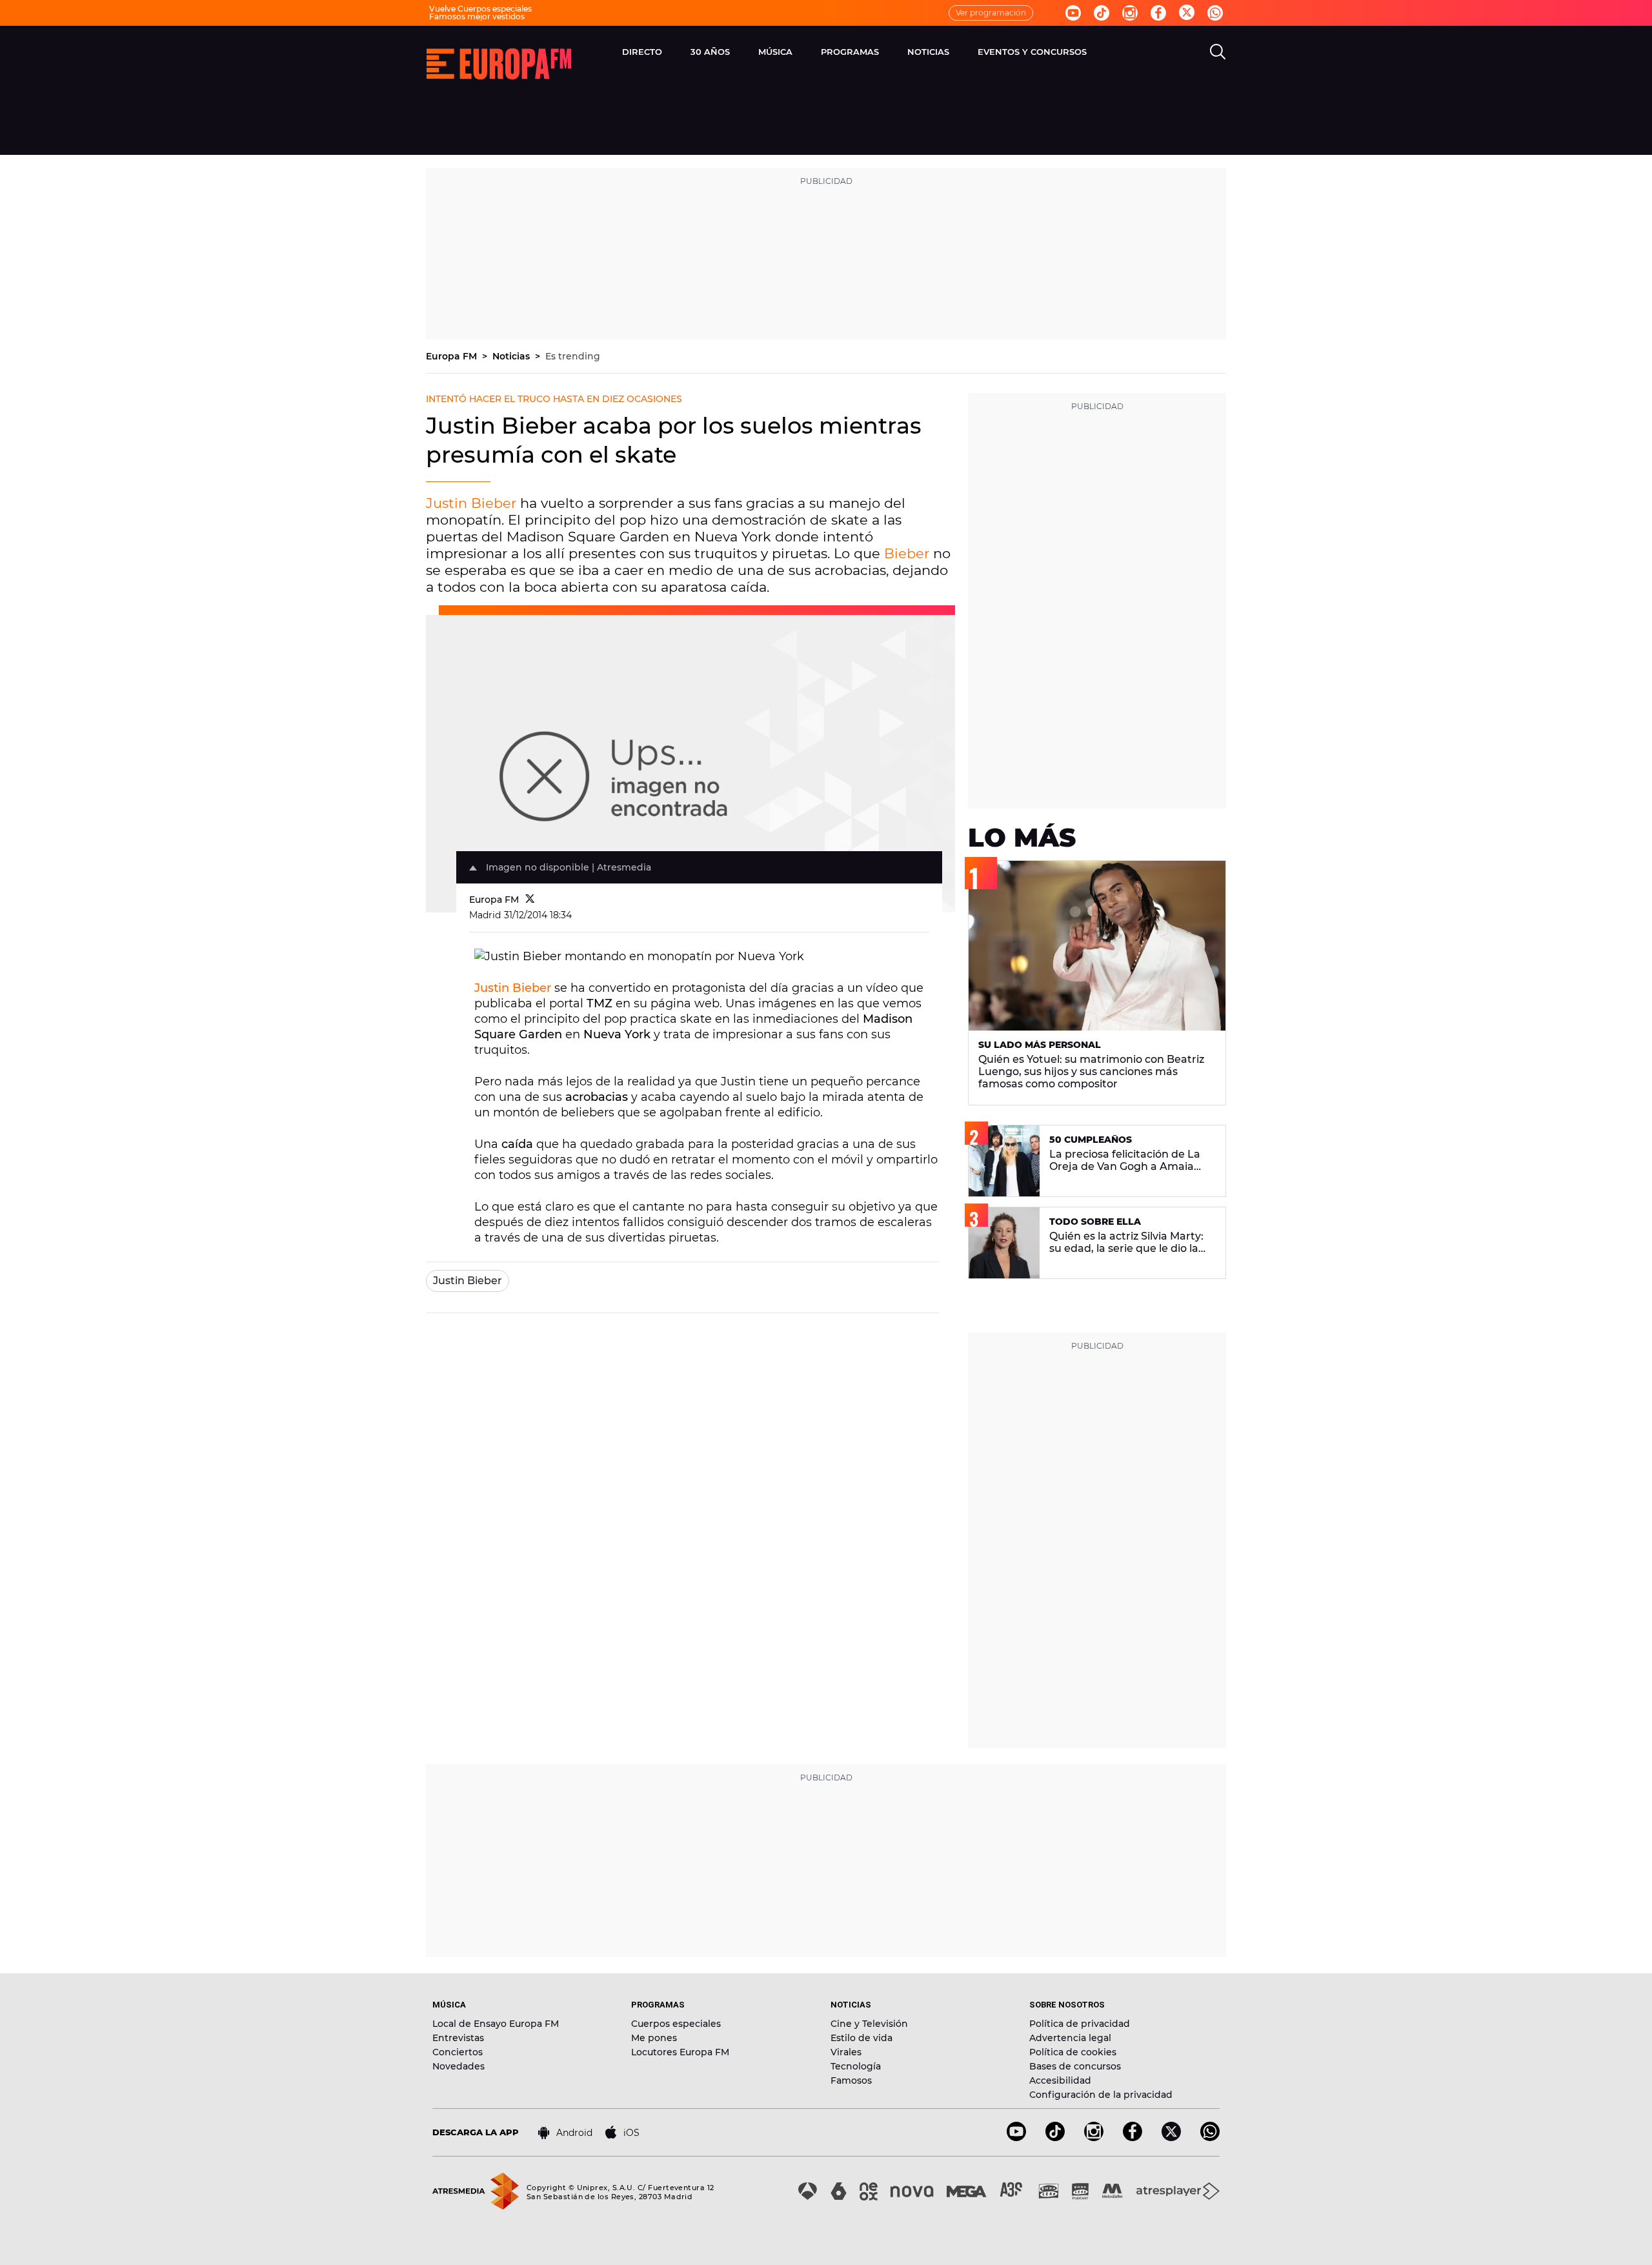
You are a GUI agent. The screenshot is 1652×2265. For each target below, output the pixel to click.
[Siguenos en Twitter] (1187, 13)
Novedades (458, 2066)
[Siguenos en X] (1171, 2138)
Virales (846, 2052)
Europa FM (453, 356)
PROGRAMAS (850, 52)
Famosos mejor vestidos (477, 16)
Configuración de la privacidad (1101, 2095)
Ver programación (991, 13)
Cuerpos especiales (676, 2024)
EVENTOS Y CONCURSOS (1032, 52)
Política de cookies (1073, 2052)
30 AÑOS (710, 52)
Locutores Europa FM (680, 2052)
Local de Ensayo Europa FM (496, 2024)
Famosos (851, 2080)
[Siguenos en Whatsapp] (1215, 13)
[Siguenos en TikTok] (1055, 2138)
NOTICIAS (928, 52)
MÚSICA (775, 52)
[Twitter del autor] (530, 900)
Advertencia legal (1070, 2038)
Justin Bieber (471, 503)
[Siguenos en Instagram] (1130, 13)
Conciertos (458, 2052)
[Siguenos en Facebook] (1158, 13)
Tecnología (856, 2066)
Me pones (654, 2038)
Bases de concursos (1075, 2066)
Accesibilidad (1060, 2080)
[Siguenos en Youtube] (1073, 13)
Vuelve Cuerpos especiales (480, 9)
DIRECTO (642, 52)
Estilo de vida (861, 2038)
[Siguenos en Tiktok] (1102, 13)
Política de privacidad (1080, 2024)
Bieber (907, 553)
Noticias (512, 356)
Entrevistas (458, 2038)
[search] (1218, 52)
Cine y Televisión (869, 2024)
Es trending (573, 356)
